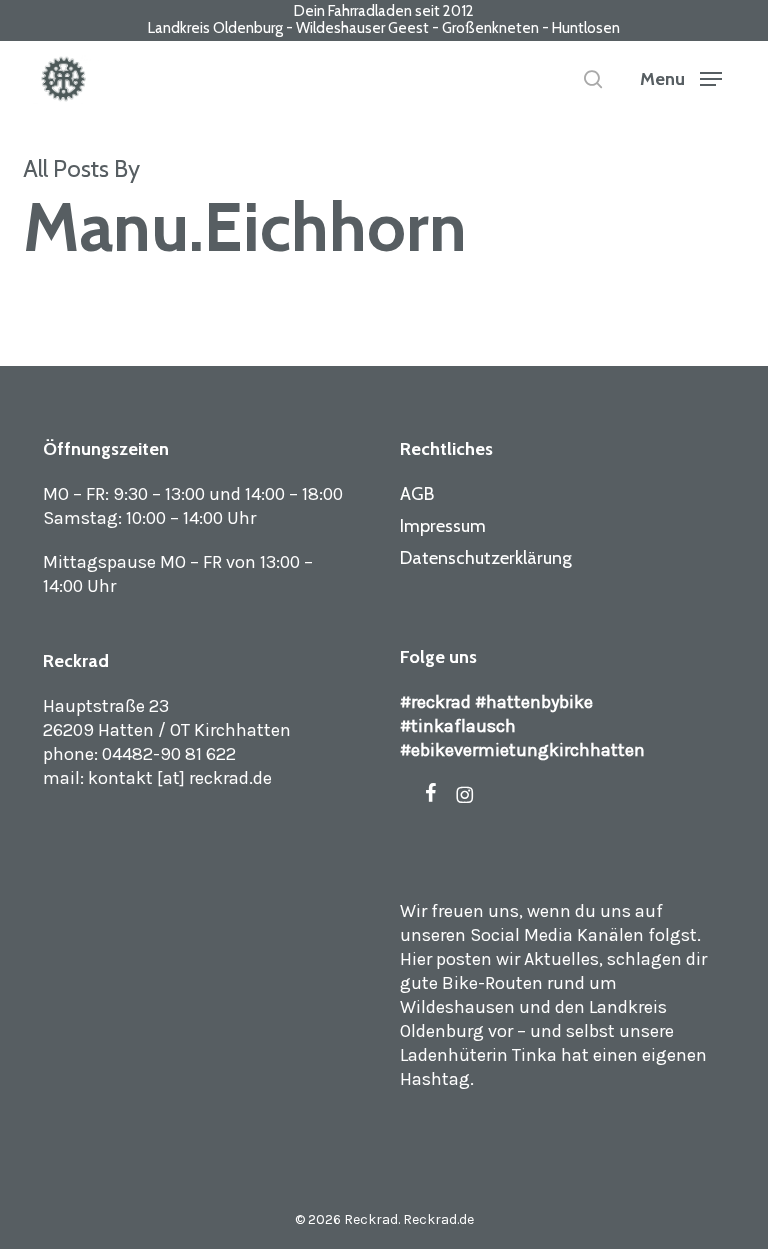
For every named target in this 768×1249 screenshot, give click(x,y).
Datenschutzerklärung (486, 558)
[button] (681, 79)
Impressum (443, 526)
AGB (417, 494)
